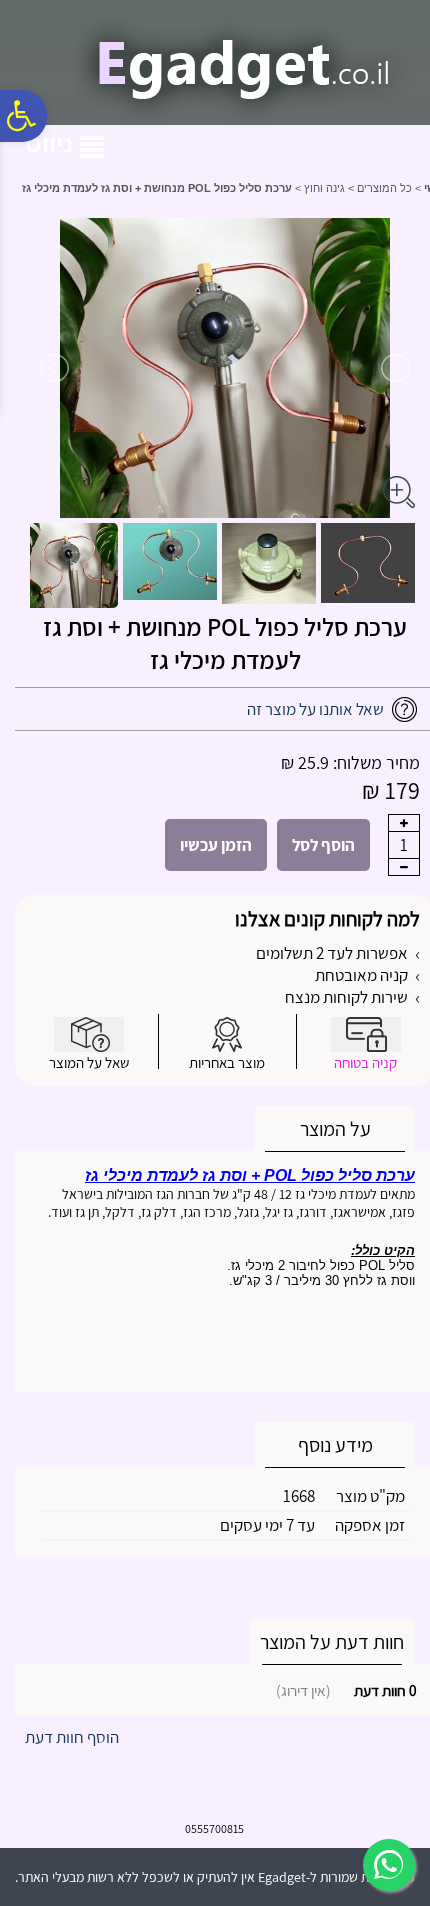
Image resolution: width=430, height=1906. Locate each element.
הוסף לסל (323, 845)
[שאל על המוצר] (89, 1034)
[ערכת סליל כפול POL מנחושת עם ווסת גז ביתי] (72, 565)
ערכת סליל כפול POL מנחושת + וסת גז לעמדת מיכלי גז (225, 643)
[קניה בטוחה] (366, 1034)
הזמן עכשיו (216, 845)
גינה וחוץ (324, 188)
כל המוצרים (384, 188)
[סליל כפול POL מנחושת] (368, 563)
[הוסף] (404, 823)
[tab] (335, 1129)
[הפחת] (404, 867)
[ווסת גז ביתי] (269, 563)
